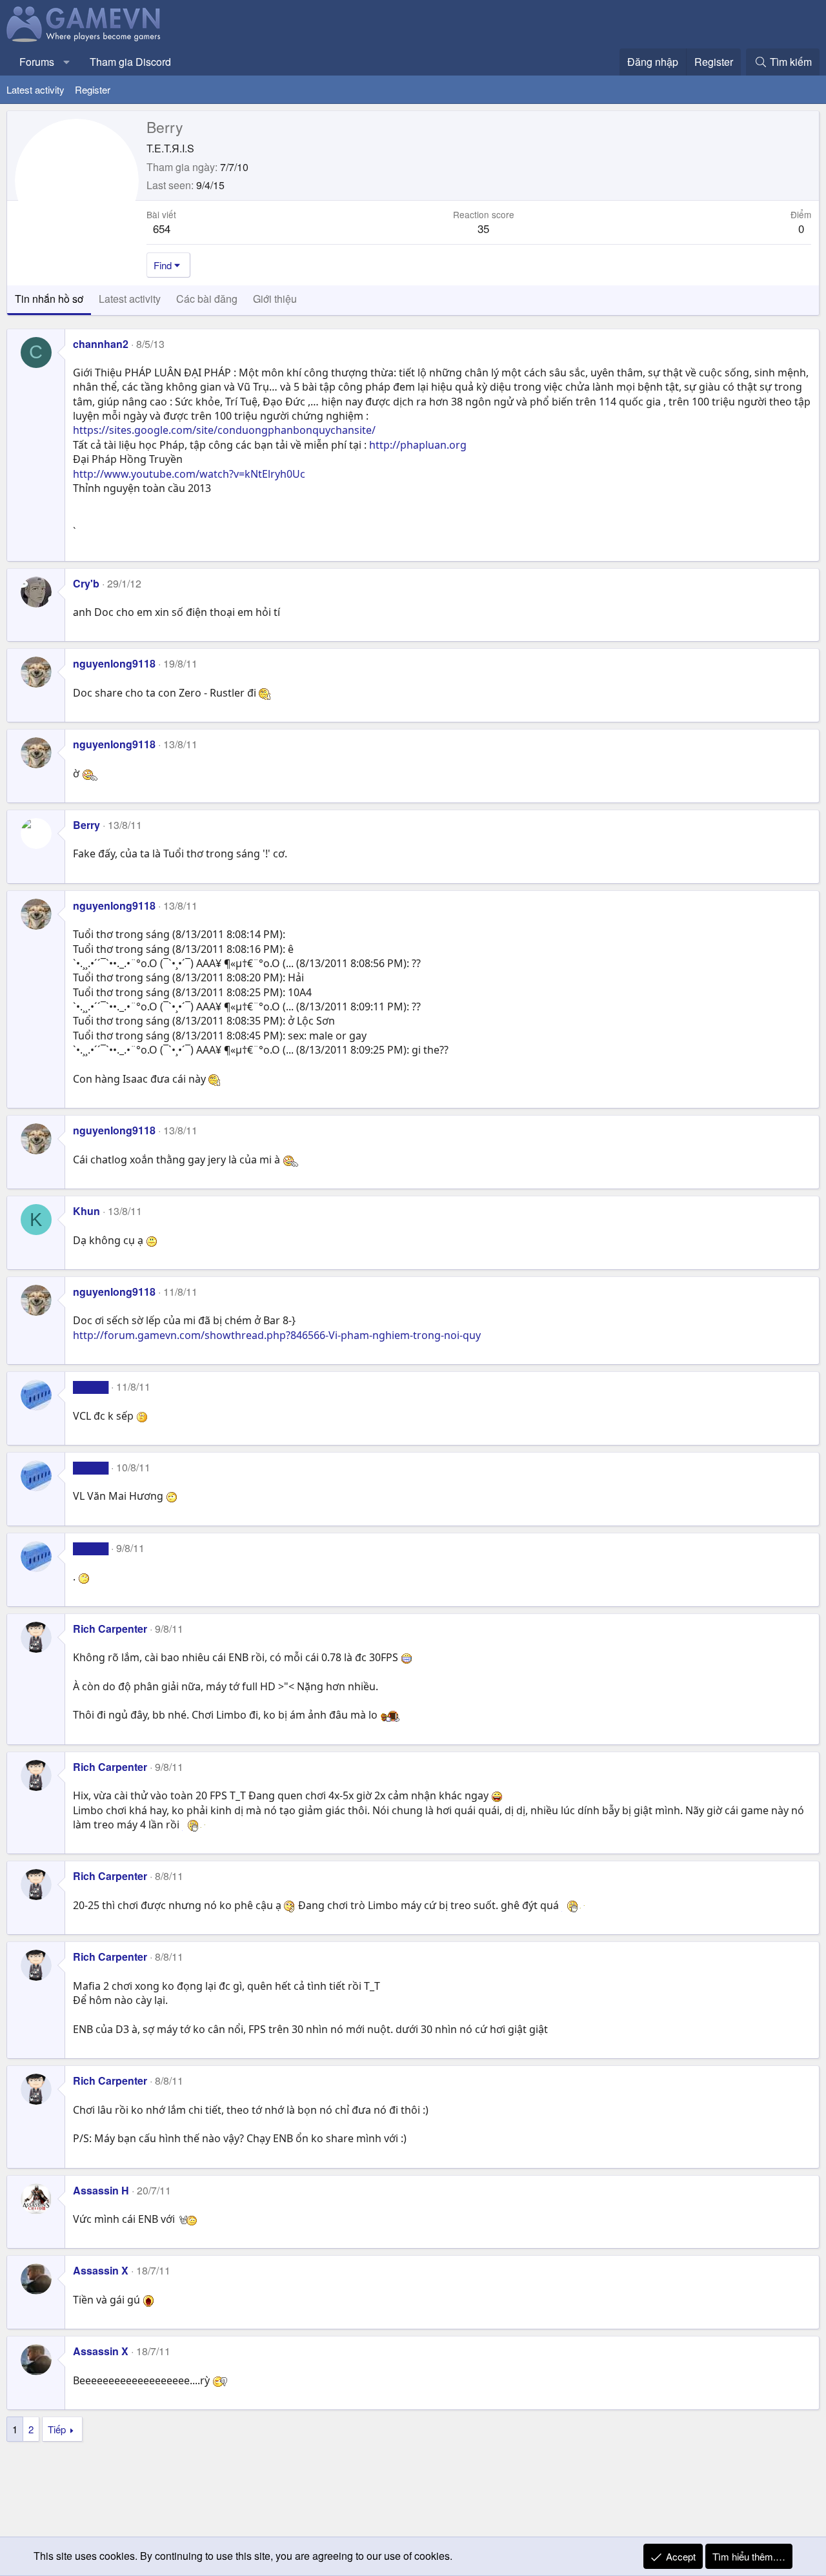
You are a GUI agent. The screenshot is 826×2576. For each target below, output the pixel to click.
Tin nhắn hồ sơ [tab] (49, 299)
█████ (91, 1386)
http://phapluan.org (418, 445)
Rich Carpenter (110, 1629)
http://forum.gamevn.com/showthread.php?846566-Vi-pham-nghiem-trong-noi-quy (277, 1335)
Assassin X (101, 2270)
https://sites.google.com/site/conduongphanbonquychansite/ (224, 430)
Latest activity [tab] (130, 299)
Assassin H (101, 2190)
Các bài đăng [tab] (207, 299)
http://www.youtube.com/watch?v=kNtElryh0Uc (189, 474)
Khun (86, 1211)
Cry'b (86, 583)
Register (93, 89)
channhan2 (101, 344)
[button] (67, 62)
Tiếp (57, 2429)
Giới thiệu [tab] (275, 299)
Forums (37, 62)
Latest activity (35, 89)
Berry (86, 825)
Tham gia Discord (130, 62)
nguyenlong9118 (114, 663)
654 (162, 228)
